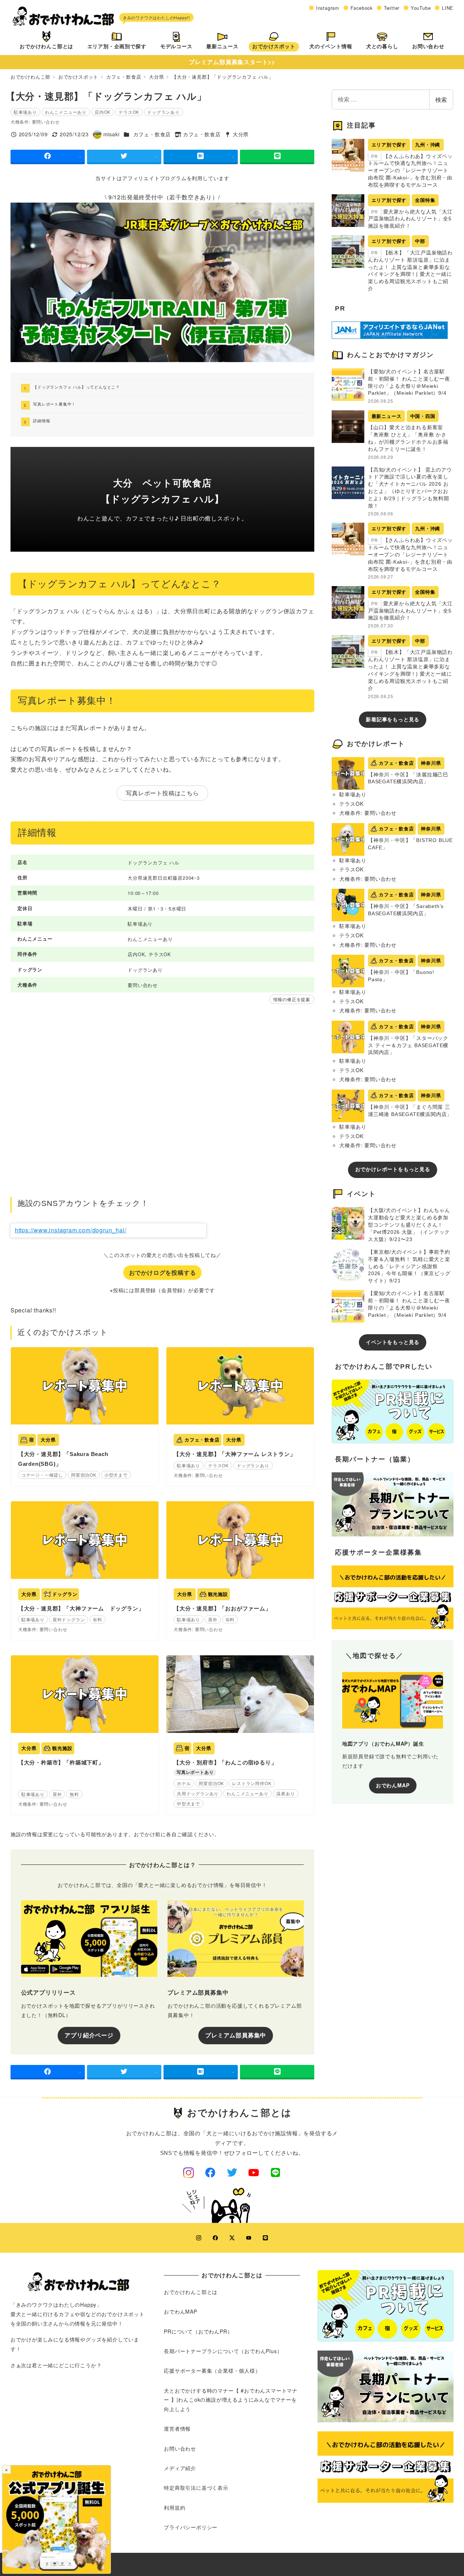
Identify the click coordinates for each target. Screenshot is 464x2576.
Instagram (328, 8)
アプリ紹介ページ (89, 2035)
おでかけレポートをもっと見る (393, 1169)
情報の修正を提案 (292, 999)
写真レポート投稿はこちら (162, 793)
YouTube (421, 8)
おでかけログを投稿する (163, 1272)
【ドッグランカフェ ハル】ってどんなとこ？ (76, 387)
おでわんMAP (393, 1785)
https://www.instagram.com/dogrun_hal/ (71, 1230)
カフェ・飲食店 (152, 134)
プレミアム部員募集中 (236, 2035)
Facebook (362, 8)
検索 (441, 99)
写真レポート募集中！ (54, 404)
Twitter (392, 8)
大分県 (241, 134)
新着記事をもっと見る (393, 719)
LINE (448, 8)
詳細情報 (42, 420)
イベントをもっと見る (393, 1342)
